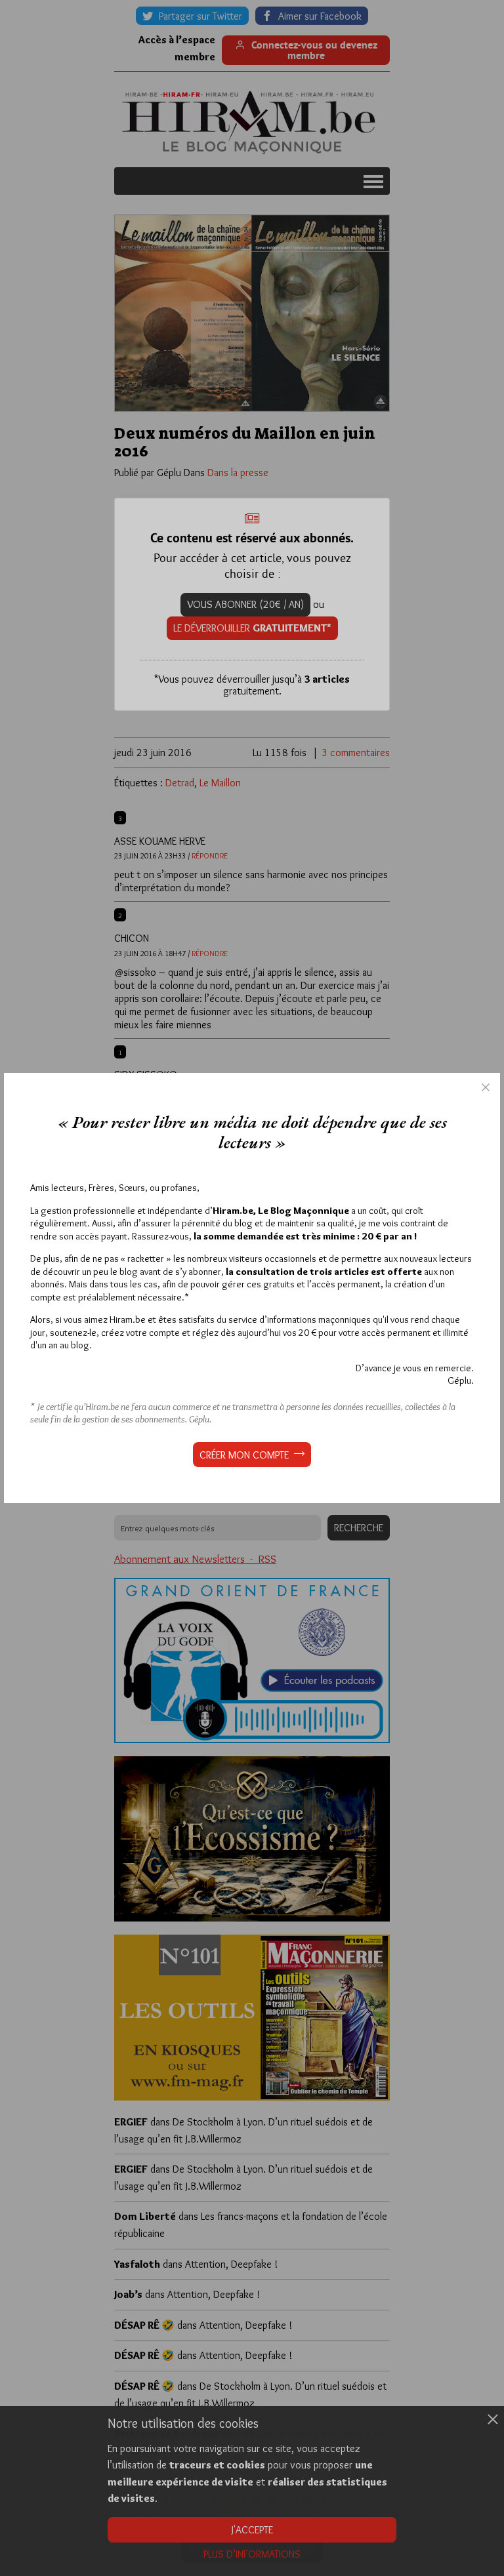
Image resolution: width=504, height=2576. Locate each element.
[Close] (486, 1087)
